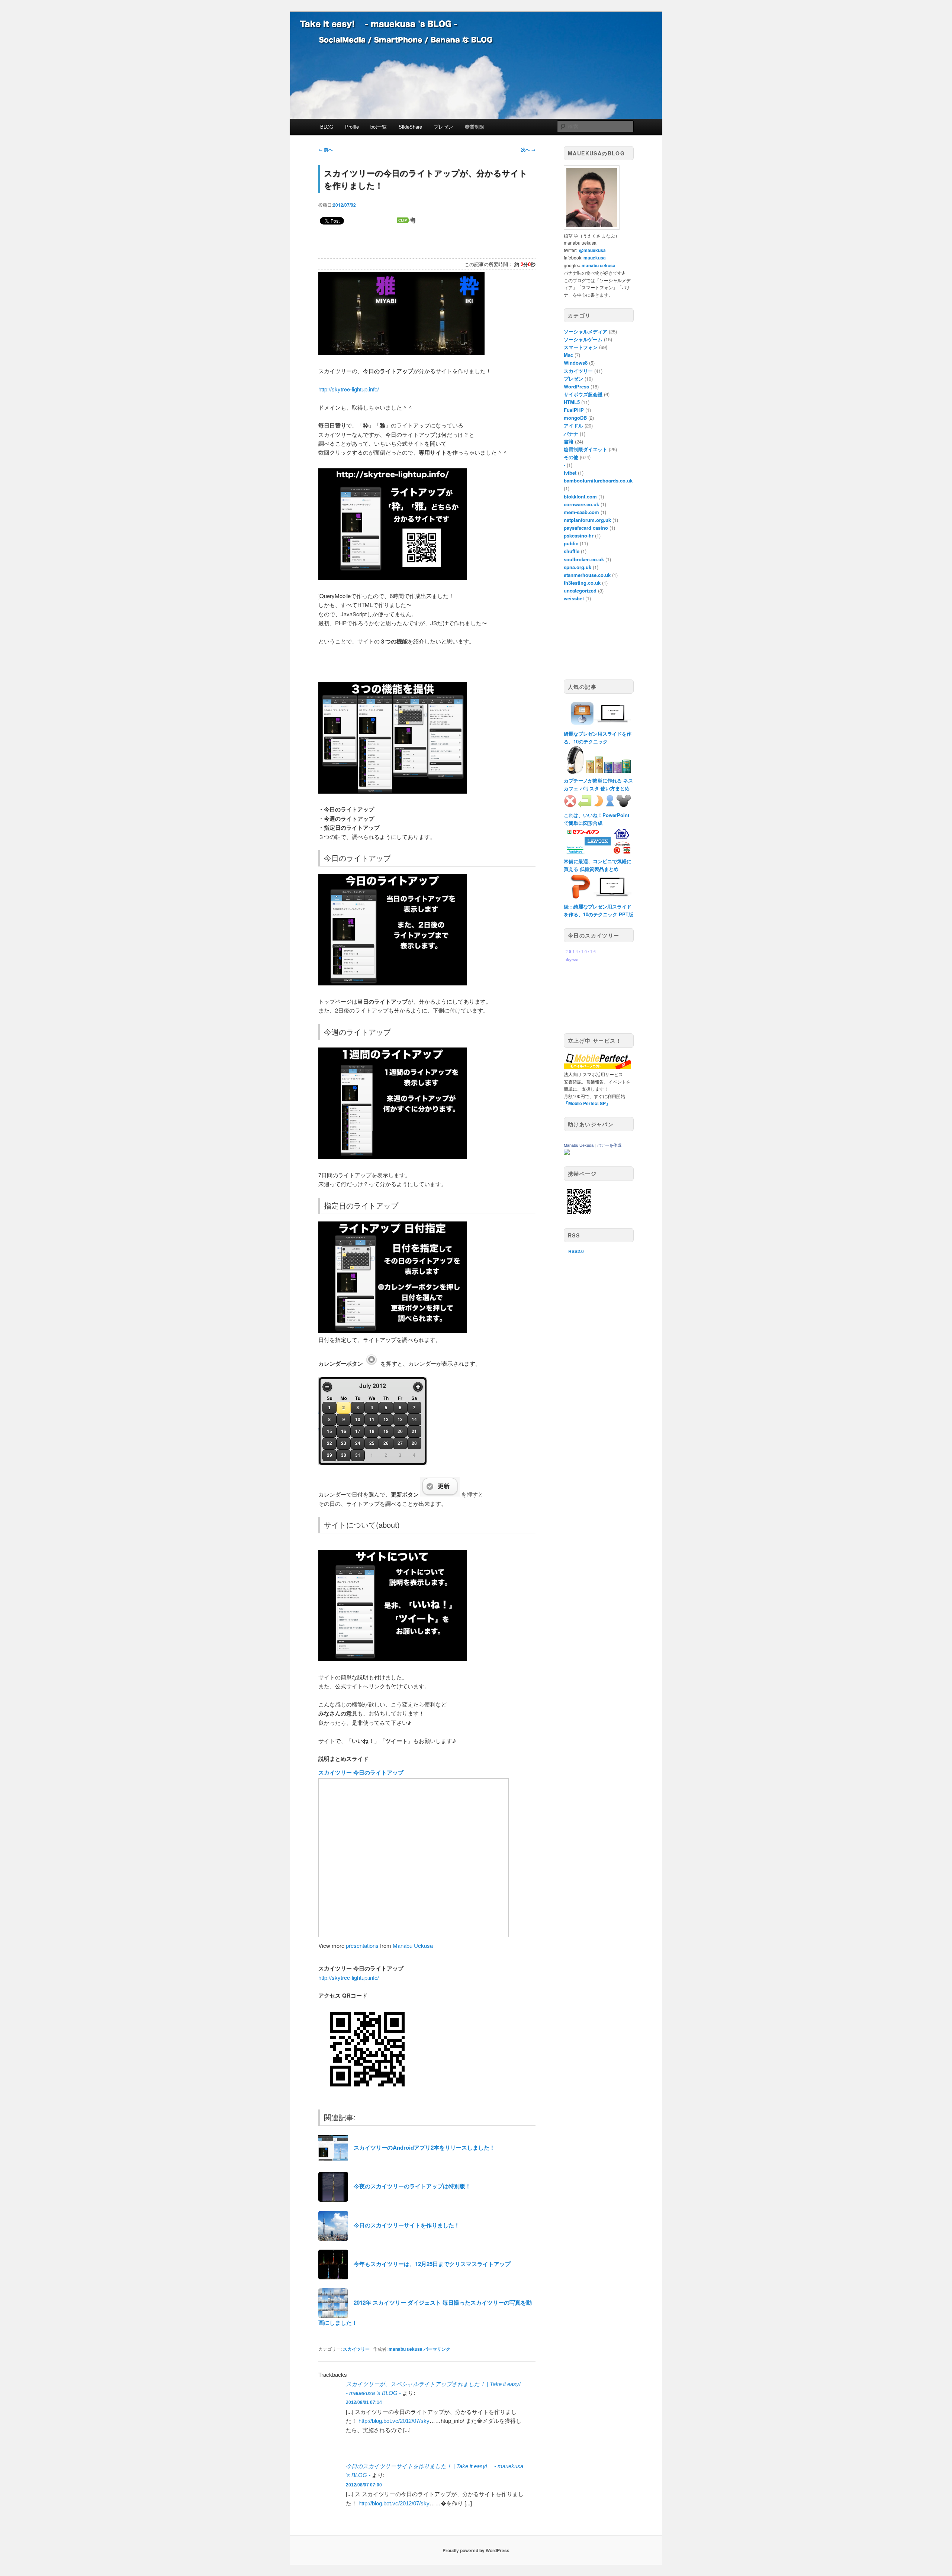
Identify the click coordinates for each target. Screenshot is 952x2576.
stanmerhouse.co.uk (587, 575)
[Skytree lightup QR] (367, 2096)
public (571, 543)
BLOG (327, 127)
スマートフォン (581, 347)
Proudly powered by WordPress (476, 2550)
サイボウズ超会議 (583, 394)
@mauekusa (592, 250)
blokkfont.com (580, 496)
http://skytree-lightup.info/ (349, 389)
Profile (352, 127)
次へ (528, 149)
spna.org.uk (578, 567)
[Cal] (372, 1463)
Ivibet (570, 473)
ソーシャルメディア (586, 331)
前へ (326, 149)
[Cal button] (372, 1363)
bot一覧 (379, 127)
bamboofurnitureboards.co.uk (598, 480)
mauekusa (595, 258)
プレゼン (443, 127)
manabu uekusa (406, 2349)
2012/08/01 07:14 (364, 2402)
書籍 (569, 441)
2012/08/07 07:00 (364, 2485)
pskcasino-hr (579, 535)
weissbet (574, 598)
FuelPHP (574, 410)
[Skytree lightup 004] (393, 983)
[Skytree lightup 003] (393, 791)
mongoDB (575, 418)
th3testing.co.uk (582, 583)
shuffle (572, 551)
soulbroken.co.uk (584, 559)
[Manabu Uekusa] (567, 1153)
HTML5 (572, 402)
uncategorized (580, 590)
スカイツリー (356, 2349)
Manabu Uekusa (413, 1945)
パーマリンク (437, 2349)
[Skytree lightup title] (401, 353)
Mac (568, 355)
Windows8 (576, 363)
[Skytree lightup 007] (393, 1659)
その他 (571, 457)
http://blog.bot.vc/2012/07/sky (394, 2421)
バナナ (571, 434)
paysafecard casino (586, 528)
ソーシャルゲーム (583, 339)
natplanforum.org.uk (587, 520)
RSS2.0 (576, 1251)
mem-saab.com (581, 512)
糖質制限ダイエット (586, 449)
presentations (362, 1945)
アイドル (573, 425)
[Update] (440, 1494)
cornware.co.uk (581, 504)
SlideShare (410, 127)
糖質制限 (475, 127)
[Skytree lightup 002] (393, 577)
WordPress (576, 386)
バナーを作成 (609, 1145)
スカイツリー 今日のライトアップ (361, 1772)
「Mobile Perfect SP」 (587, 1103)
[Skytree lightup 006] (393, 1331)
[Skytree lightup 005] (393, 1157)
